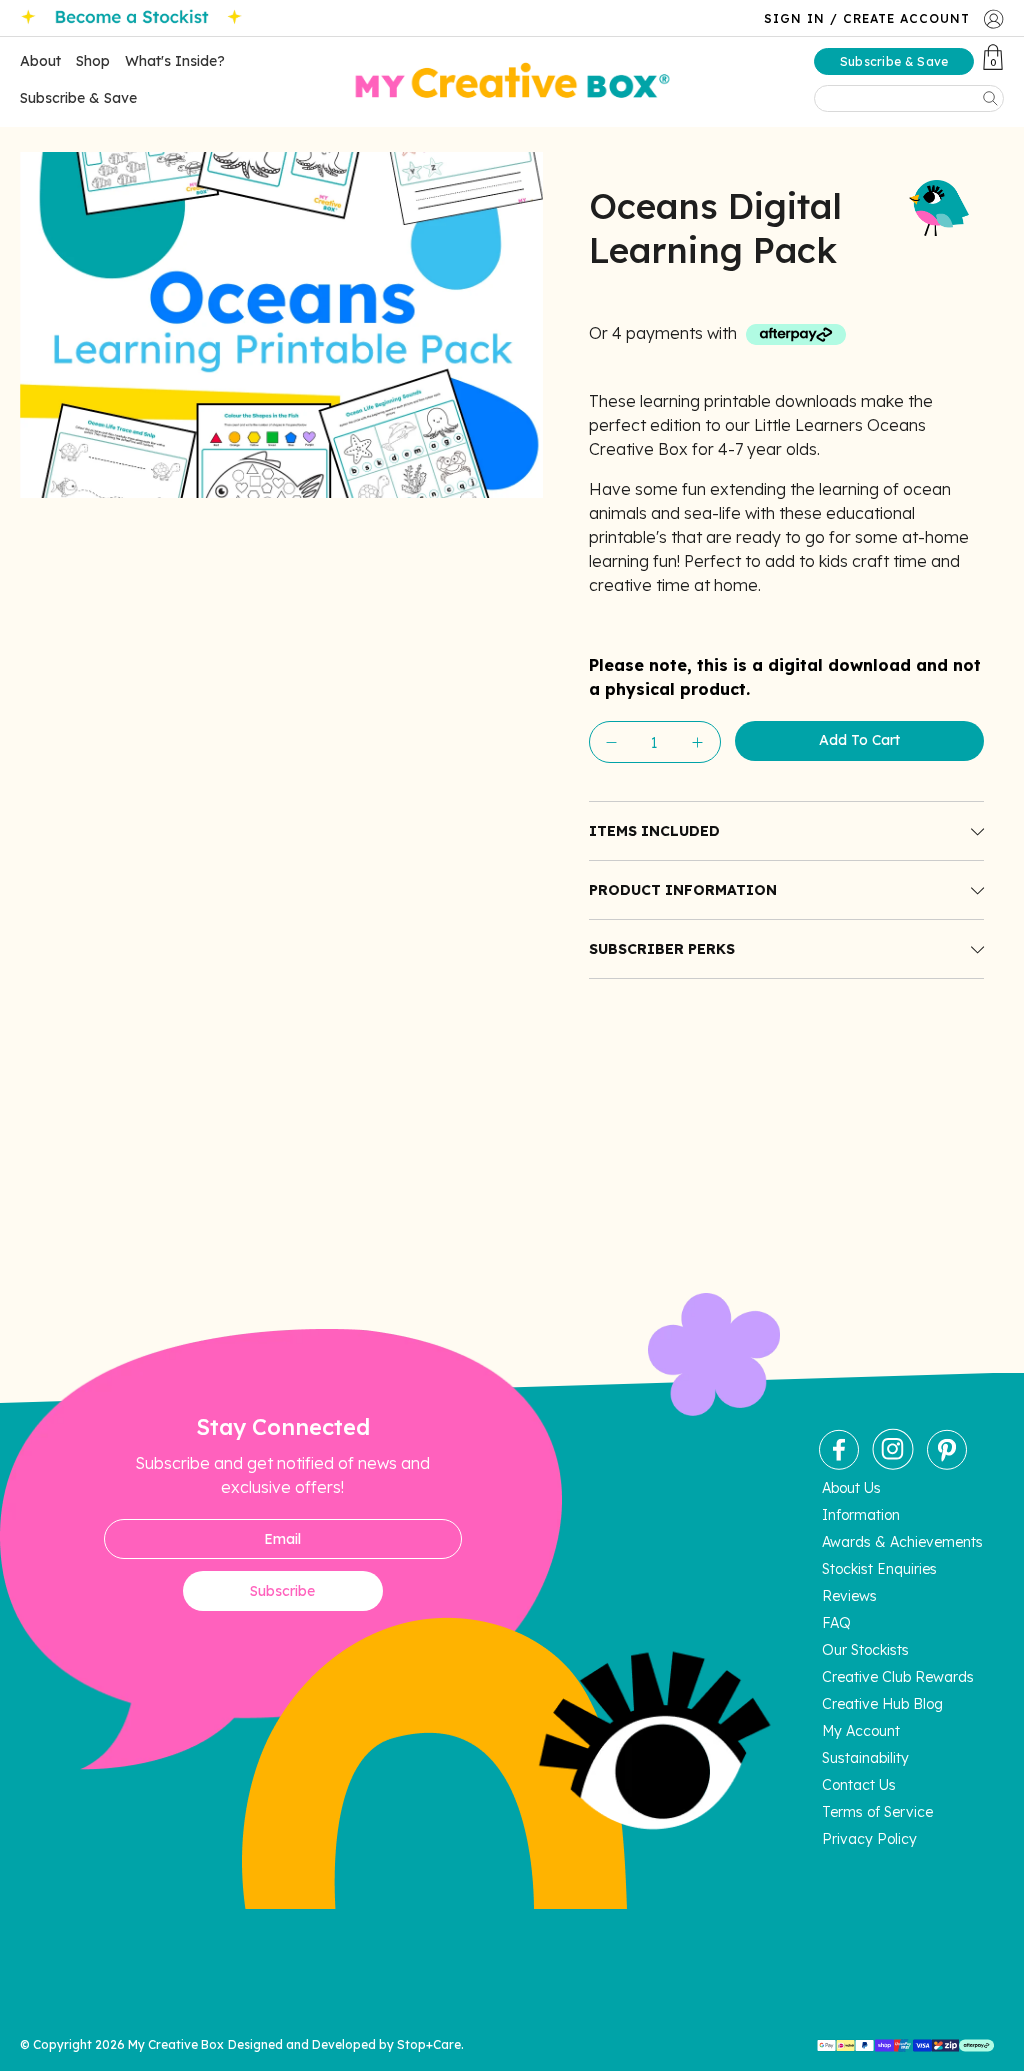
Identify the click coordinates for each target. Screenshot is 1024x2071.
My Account (861, 1731)
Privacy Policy (869, 1839)
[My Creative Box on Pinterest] (947, 1465)
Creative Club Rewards (898, 1677)
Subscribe (282, 1591)
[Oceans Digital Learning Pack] (281, 325)
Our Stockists (865, 1650)
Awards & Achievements (902, 1542)
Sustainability (865, 1758)
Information (861, 1515)
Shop (93, 61)
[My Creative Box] (512, 82)
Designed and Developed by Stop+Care (344, 2044)
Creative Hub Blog (882, 1704)
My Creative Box (176, 2044)
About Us (851, 1488)
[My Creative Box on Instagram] (893, 1465)
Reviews (849, 1596)
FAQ (836, 1623)
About (40, 61)
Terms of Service (877, 1812)
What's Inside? (175, 61)
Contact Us (859, 1785)
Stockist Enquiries (879, 1569)
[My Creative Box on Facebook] (839, 1465)
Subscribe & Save (78, 98)
